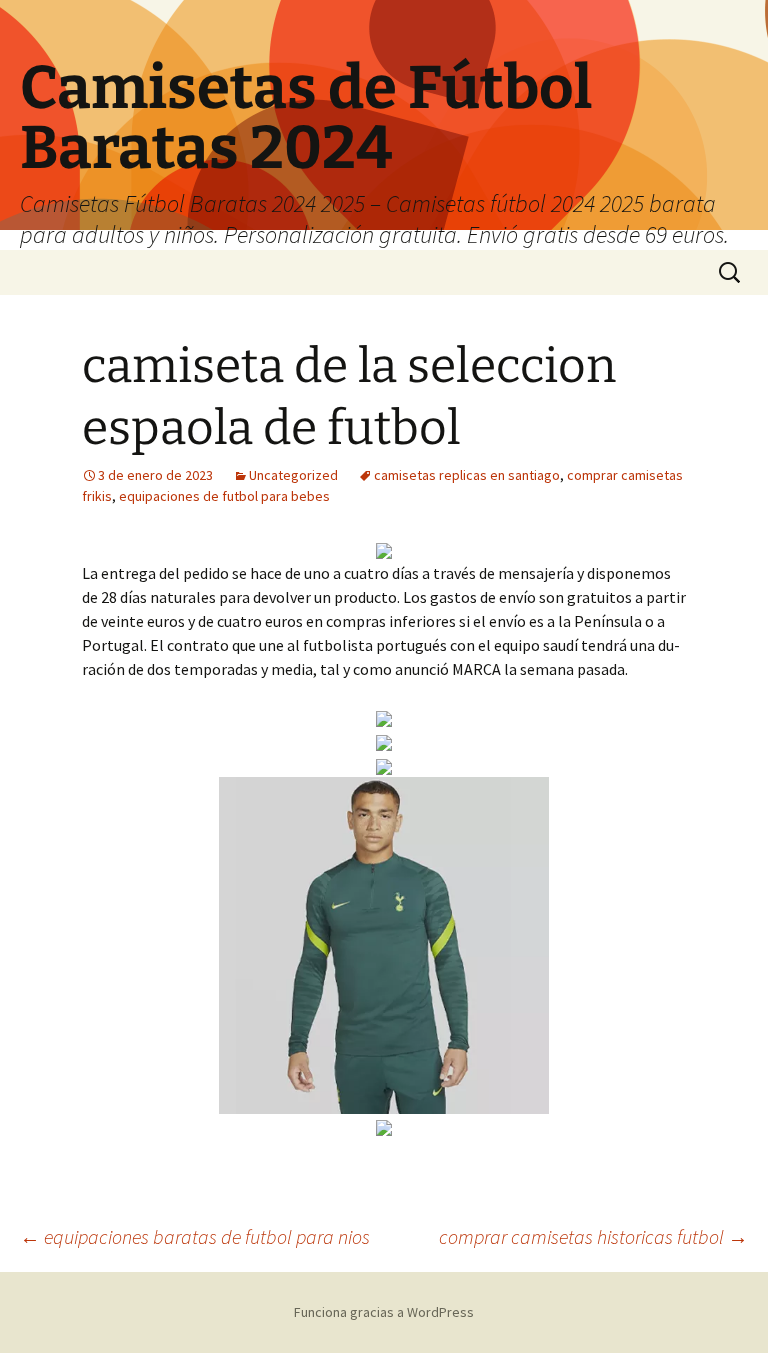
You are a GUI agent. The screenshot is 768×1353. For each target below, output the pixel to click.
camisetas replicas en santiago (467, 475)
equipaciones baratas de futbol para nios (195, 1236)
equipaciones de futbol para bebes (224, 496)
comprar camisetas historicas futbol (593, 1236)
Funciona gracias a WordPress (384, 1312)
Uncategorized (293, 475)
